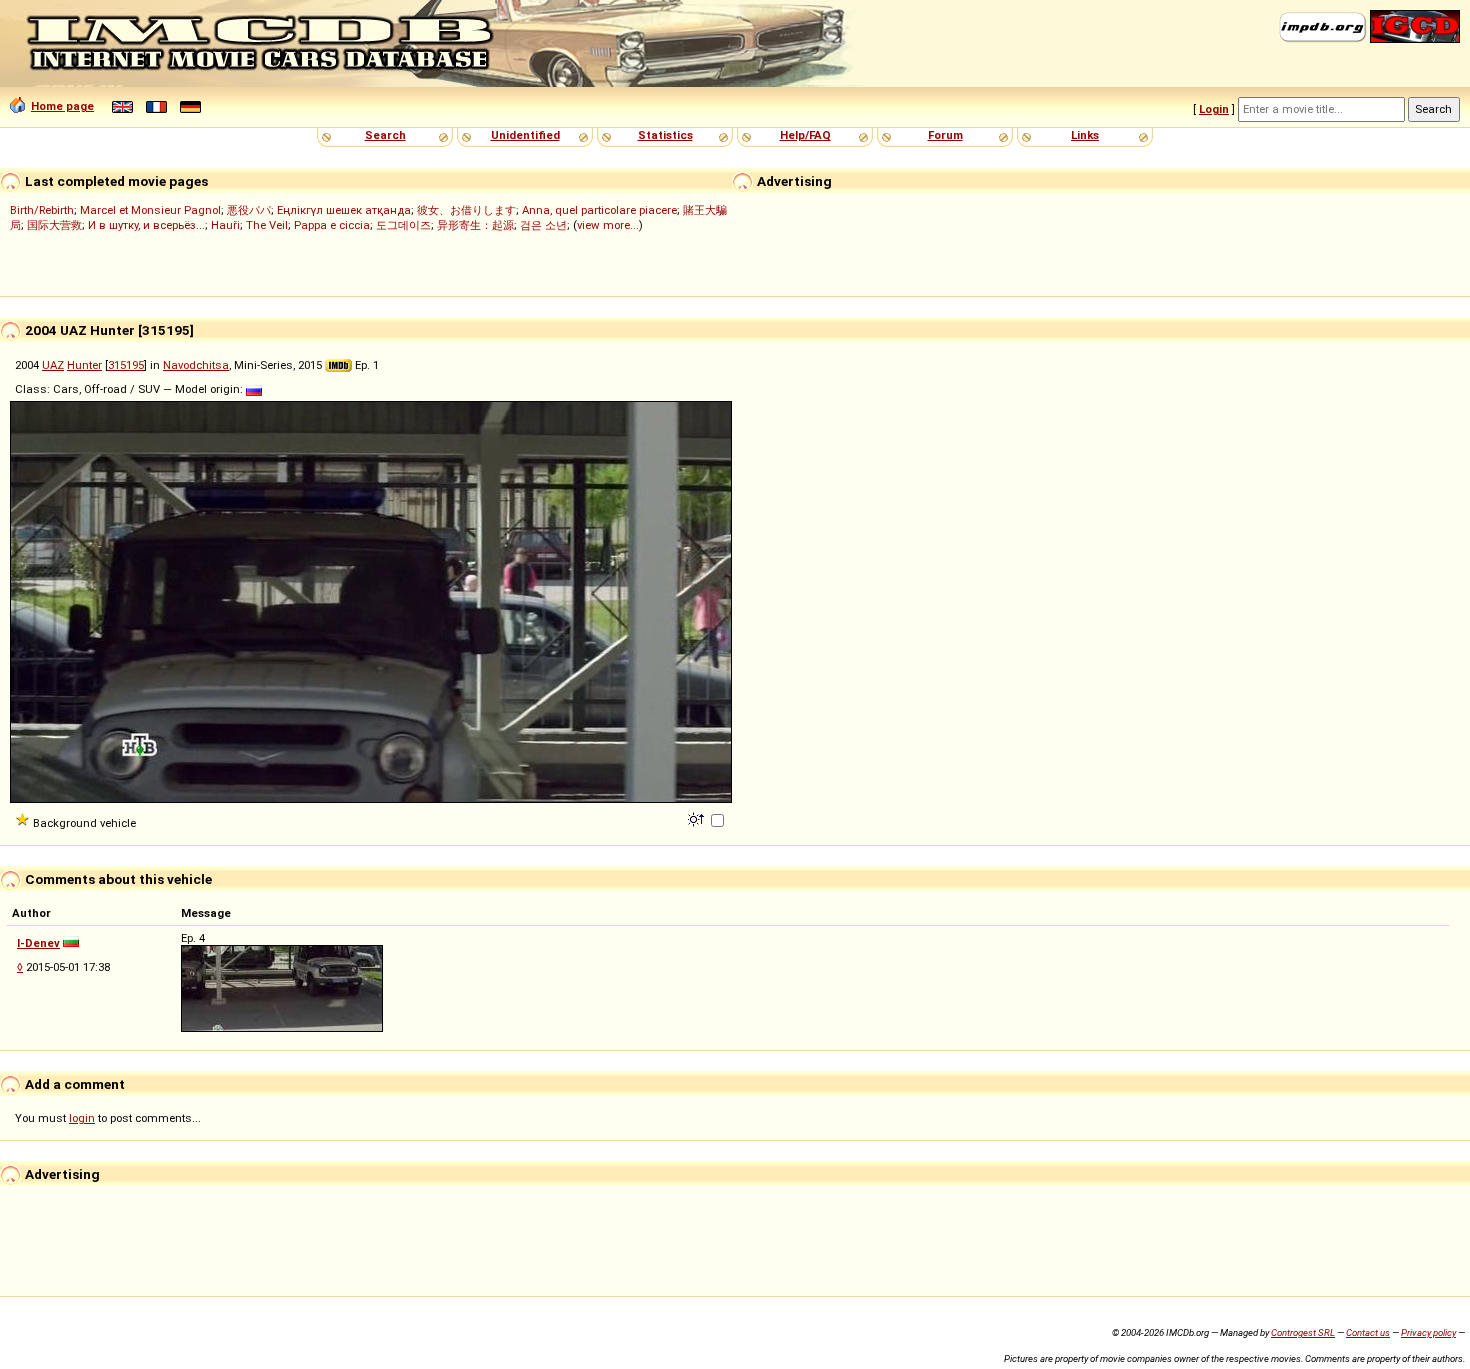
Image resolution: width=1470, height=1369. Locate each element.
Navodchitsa (196, 365)
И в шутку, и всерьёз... (146, 225)
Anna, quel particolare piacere (599, 210)
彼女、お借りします (466, 210)
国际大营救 (54, 225)
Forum (945, 135)
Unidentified (525, 135)
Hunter (84, 365)
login (82, 1118)
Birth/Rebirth (42, 210)
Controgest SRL (1303, 1332)
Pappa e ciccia (332, 225)
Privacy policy (1428, 1332)
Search (385, 135)
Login (1214, 109)
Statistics (665, 135)
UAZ (53, 365)
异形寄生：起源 (475, 225)
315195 (126, 365)
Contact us (1368, 1332)
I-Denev (38, 943)
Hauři (225, 225)
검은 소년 (543, 225)
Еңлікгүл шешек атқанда (344, 210)
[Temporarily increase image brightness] (697, 818)
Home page (62, 106)
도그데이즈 (403, 225)
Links (1085, 135)
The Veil (267, 225)
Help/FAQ (805, 135)
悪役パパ (249, 210)
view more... (608, 225)
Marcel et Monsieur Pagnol (150, 210)
